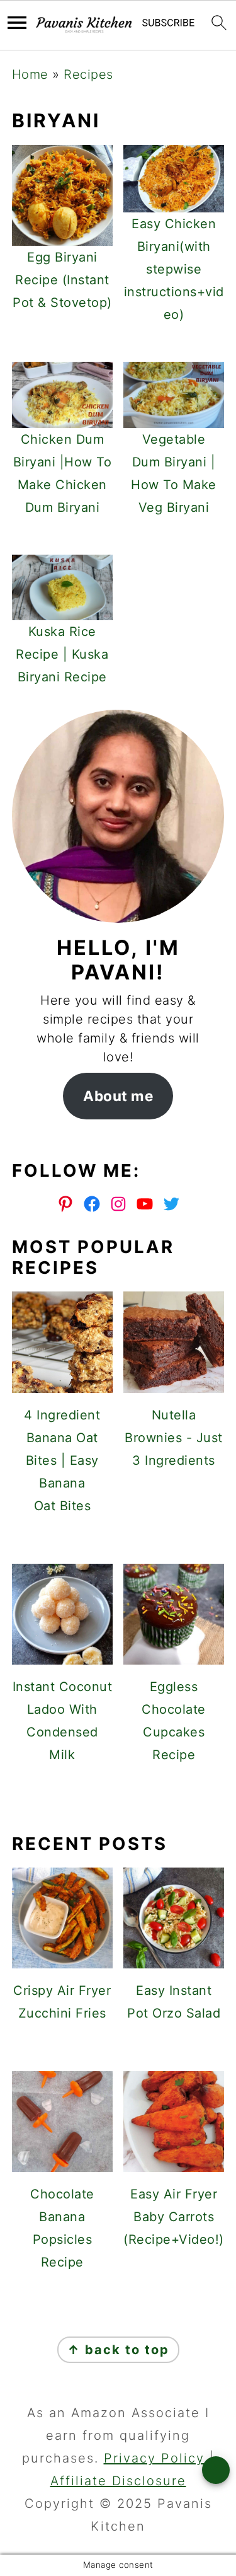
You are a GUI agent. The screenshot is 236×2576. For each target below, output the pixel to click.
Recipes (88, 74)
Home (30, 74)
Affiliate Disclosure (118, 2481)
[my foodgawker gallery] (118, 1799)
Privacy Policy (154, 2458)
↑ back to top (118, 2350)
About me (118, 1096)
